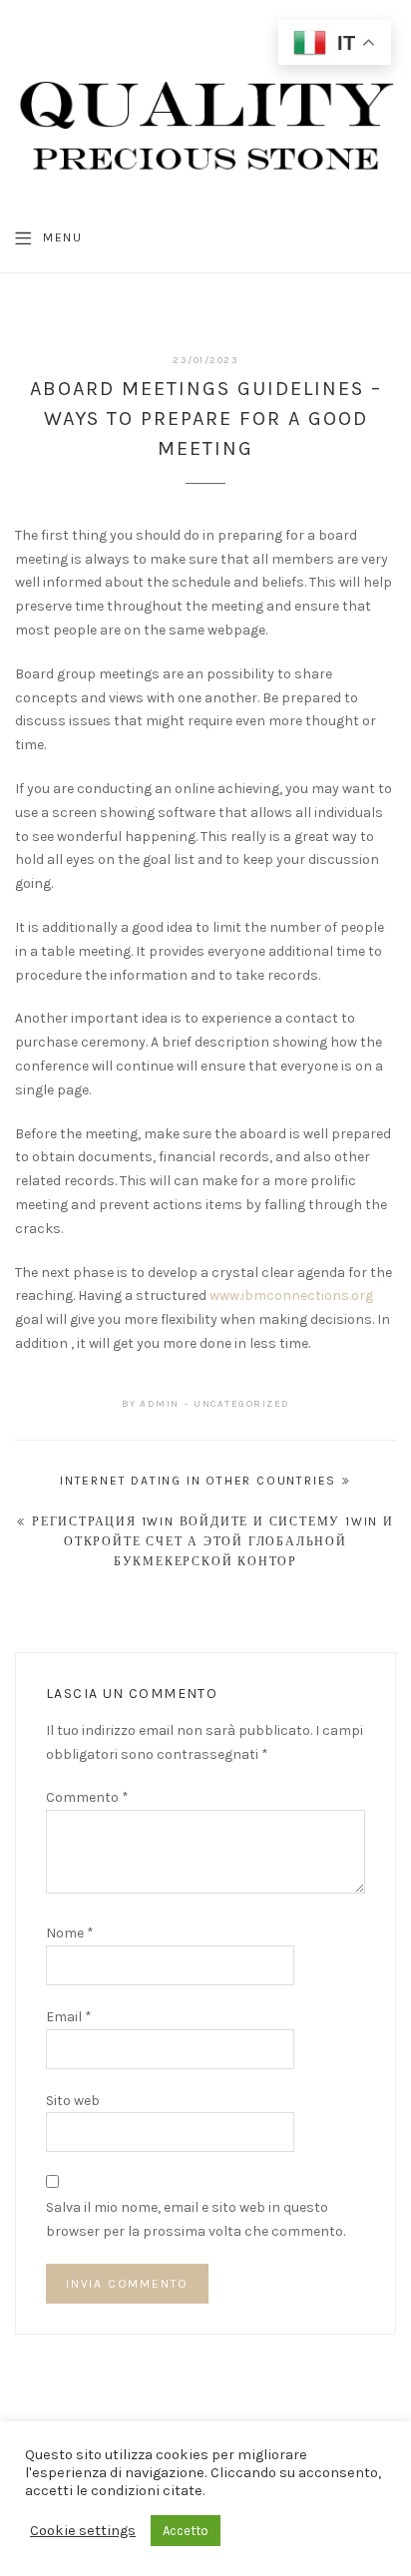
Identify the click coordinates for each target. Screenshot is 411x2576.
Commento (87, 1797)
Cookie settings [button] (83, 2531)
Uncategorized (242, 1404)
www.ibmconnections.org (291, 1295)
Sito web (73, 2101)
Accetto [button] (186, 2531)
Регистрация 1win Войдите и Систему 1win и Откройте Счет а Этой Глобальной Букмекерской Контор (213, 1542)
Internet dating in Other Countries (198, 1481)
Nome (70, 1933)
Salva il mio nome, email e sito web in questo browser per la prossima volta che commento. (196, 2219)
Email (69, 2017)
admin (160, 1404)
